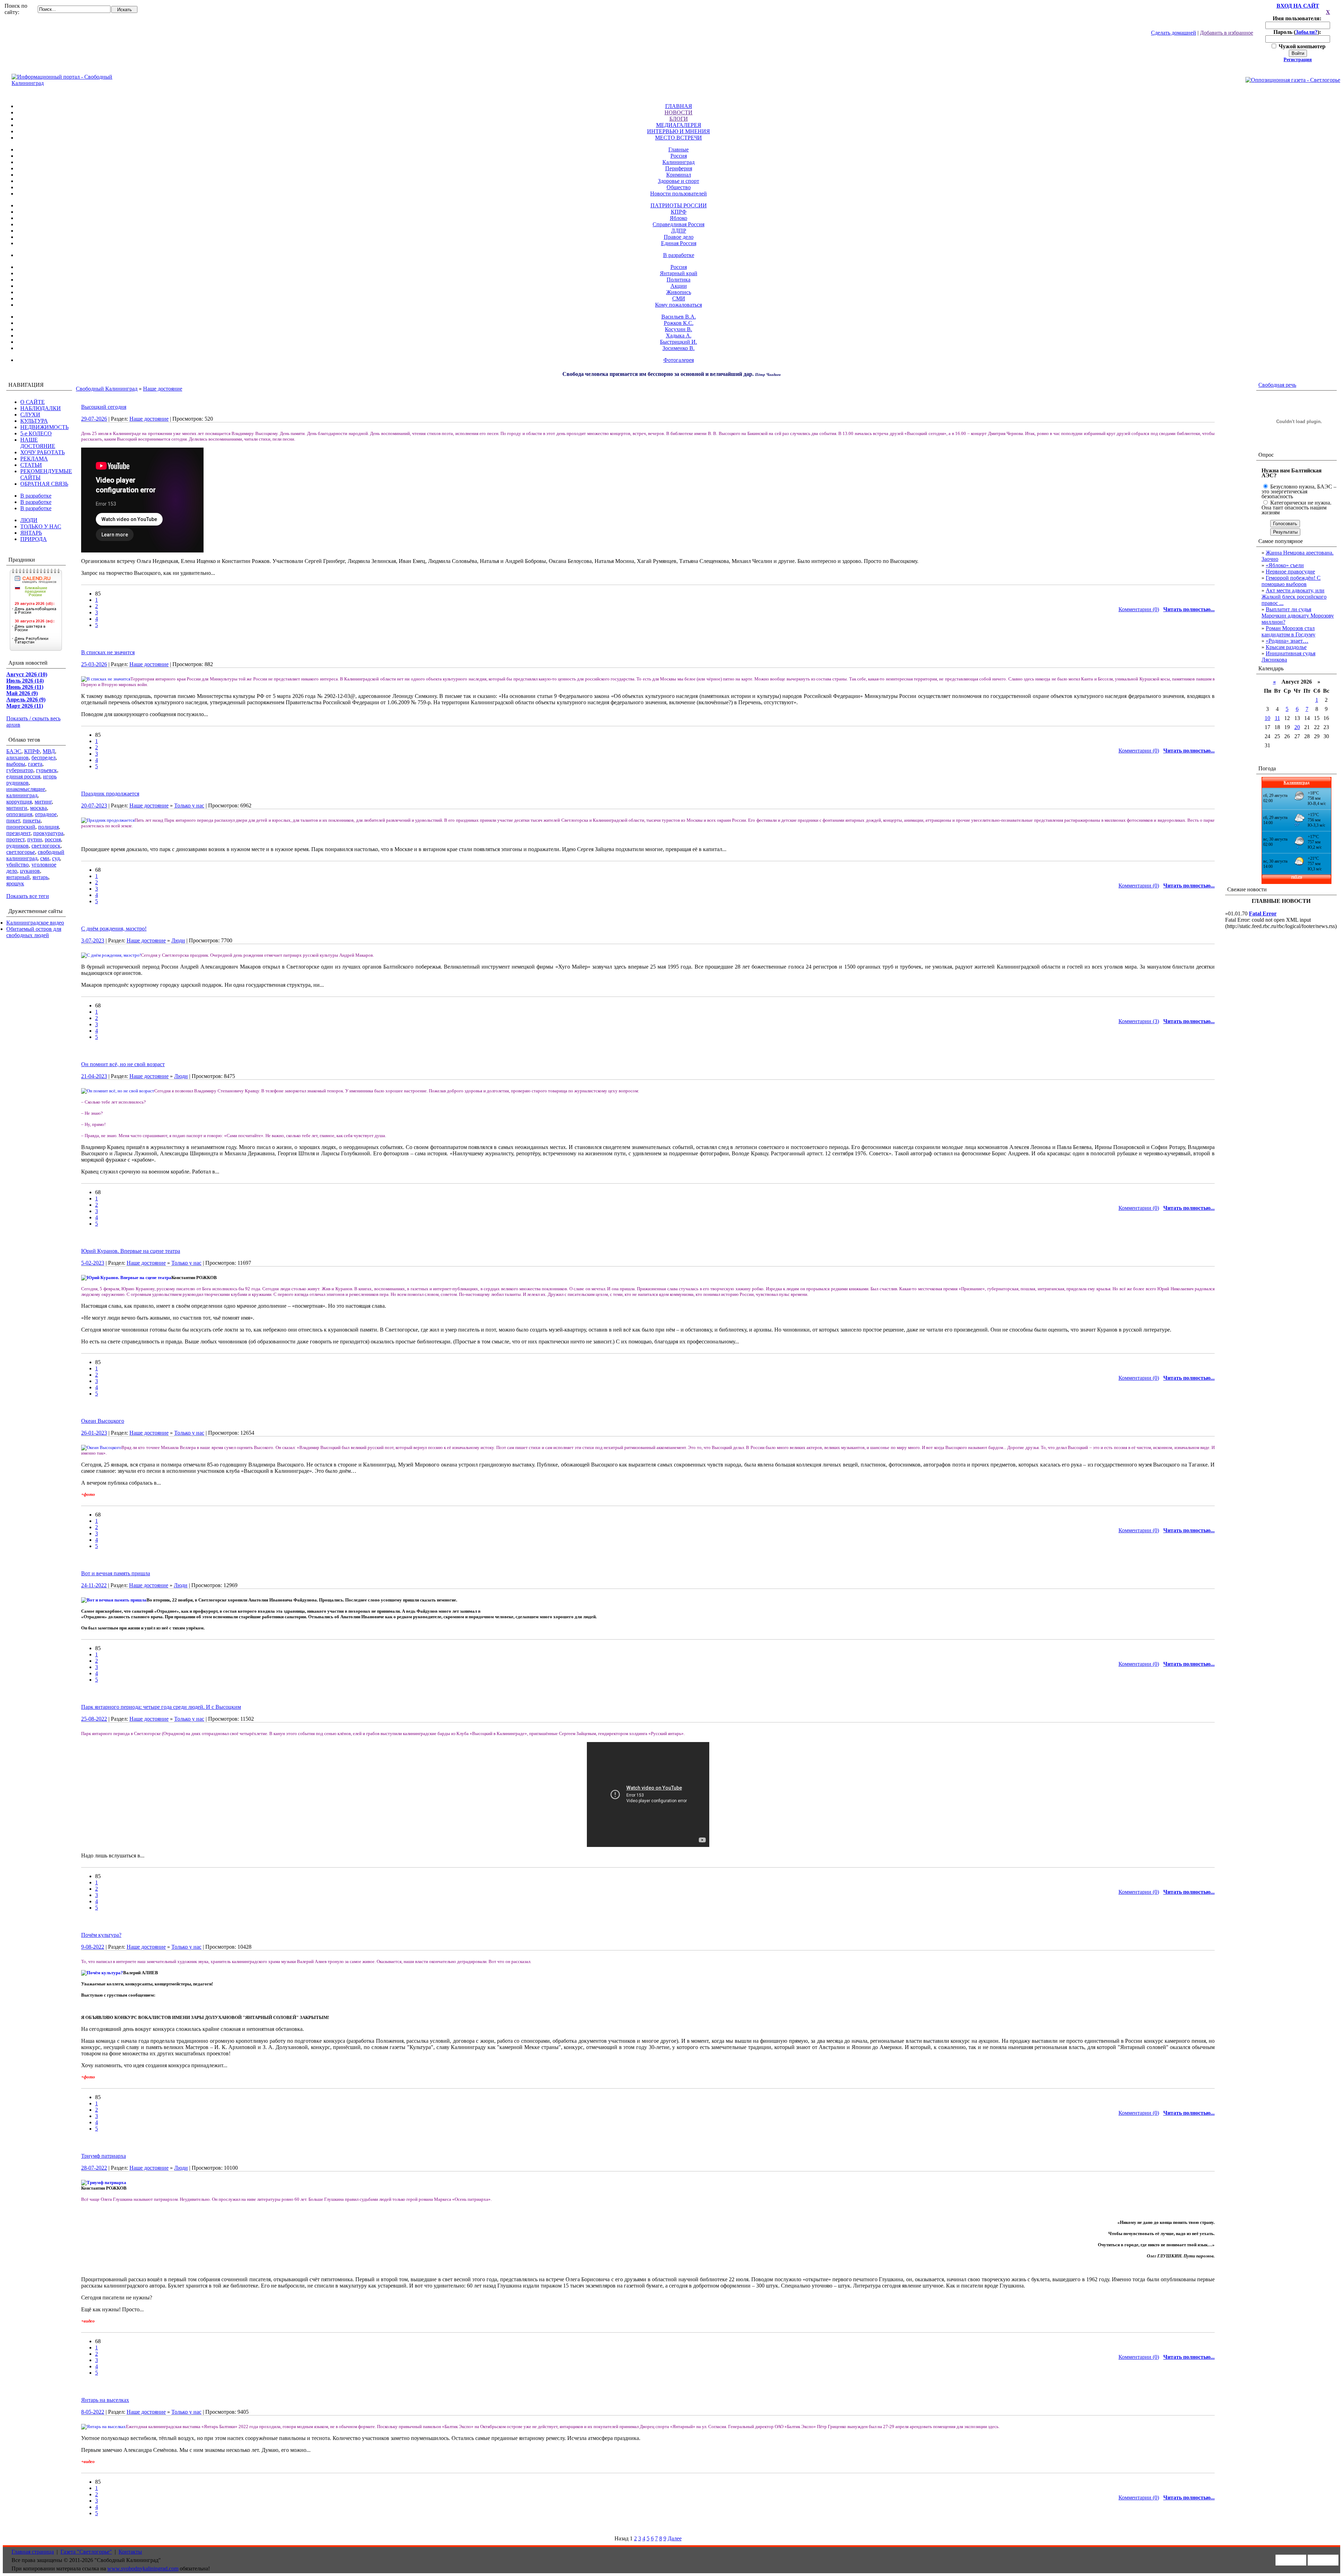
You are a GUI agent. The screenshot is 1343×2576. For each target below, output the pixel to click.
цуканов (30, 871)
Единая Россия (679, 243)
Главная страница (33, 2552)
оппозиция (19, 814)
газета (35, 764)
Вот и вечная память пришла (116, 1573)
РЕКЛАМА (34, 459)
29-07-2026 (94, 419)
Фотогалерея (679, 360)
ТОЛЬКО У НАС (41, 526)
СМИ (679, 298)
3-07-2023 (93, 940)
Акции (679, 286)
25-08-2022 (94, 1719)
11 (1277, 718)
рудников (17, 846)
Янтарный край (679, 273)
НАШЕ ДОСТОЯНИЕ (38, 443)
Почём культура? (101, 1935)
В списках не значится (108, 652)
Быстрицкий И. (678, 342)
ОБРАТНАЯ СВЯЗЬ (44, 484)
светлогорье (21, 852)
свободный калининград (35, 855)
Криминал (679, 175)
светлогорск (46, 846)
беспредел (44, 758)
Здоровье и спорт (678, 181)
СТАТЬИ (31, 465)
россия (53, 839)
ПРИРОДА (34, 539)
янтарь (40, 877)
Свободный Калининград (107, 389)
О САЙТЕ (33, 402)
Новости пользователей (678, 194)
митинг (43, 802)
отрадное (46, 814)
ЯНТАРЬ (31, 533)
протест (15, 839)
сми (45, 858)
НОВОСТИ (678, 112)
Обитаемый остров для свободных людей (34, 932)
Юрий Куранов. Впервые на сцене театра (131, 1251)
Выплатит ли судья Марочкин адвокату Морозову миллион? (1298, 616)
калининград (22, 795)
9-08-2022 (93, 1947)
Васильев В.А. (679, 317)
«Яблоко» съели (1285, 565)
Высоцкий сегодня (104, 407)
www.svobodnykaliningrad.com (143, 2568)
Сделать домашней (1174, 33)
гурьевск (47, 770)
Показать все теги (28, 896)
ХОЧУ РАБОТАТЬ (42, 452)
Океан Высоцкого (103, 1421)
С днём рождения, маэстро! (114, 929)
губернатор (20, 770)
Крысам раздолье (1286, 647)
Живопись (679, 292)
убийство (17, 865)
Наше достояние (163, 389)
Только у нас (189, 805)
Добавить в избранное (1227, 33)
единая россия (23, 776)
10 (1267, 718)
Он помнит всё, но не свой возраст (123, 1064)
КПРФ (679, 212)
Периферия (679, 168)
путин (35, 839)
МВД (49, 751)
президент (18, 833)
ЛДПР (679, 231)
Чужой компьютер (1301, 46)
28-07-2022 (94, 2168)
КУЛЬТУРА (34, 421)
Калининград (678, 162)
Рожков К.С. (679, 323)
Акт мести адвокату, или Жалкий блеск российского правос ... (1294, 597)
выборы (16, 764)
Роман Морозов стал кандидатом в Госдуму (1288, 631)
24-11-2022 (94, 1585)
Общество (679, 187)
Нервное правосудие (1290, 572)
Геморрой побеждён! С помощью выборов (1291, 581)
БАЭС (14, 751)
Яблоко (678, 218)
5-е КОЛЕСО (36, 433)
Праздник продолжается (110, 794)
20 (1297, 727)
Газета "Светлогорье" (86, 2552)
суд (56, 858)
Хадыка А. (679, 336)
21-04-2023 (94, 1076)
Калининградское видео (35, 923)
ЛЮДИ (29, 520)
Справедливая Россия (678, 224)
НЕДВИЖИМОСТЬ (44, 427)
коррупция (19, 802)
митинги (17, 808)
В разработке (679, 255)
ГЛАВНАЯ (679, 106)
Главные (678, 149)
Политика (678, 280)
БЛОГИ (679, 119)
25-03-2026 (94, 664)
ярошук (15, 883)
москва (38, 808)
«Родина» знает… (1287, 641)
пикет (13, 820)
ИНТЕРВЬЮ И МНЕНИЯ (678, 131)
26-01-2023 (94, 1433)
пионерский (21, 827)
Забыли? (1306, 32)
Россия (679, 156)
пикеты (32, 820)
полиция (48, 827)
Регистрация (1298, 60)
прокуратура (48, 833)
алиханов (17, 758)
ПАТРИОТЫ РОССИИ (679, 205)
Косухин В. (678, 329)
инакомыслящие (26, 789)
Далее (675, 2538)
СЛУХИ (30, 415)
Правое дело (679, 237)
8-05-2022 (93, 2412)
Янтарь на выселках (105, 2400)
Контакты (130, 2552)
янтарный (18, 877)
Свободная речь (1277, 385)
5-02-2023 (93, 1263)
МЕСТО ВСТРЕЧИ (678, 138)
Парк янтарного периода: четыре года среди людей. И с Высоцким (161, 1707)
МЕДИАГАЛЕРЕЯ (679, 125)
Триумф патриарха (104, 2156)
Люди (178, 940)
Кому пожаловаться (678, 305)
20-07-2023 (94, 805)
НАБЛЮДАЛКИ (41, 408)
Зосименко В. (678, 348)
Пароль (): (1298, 32)
